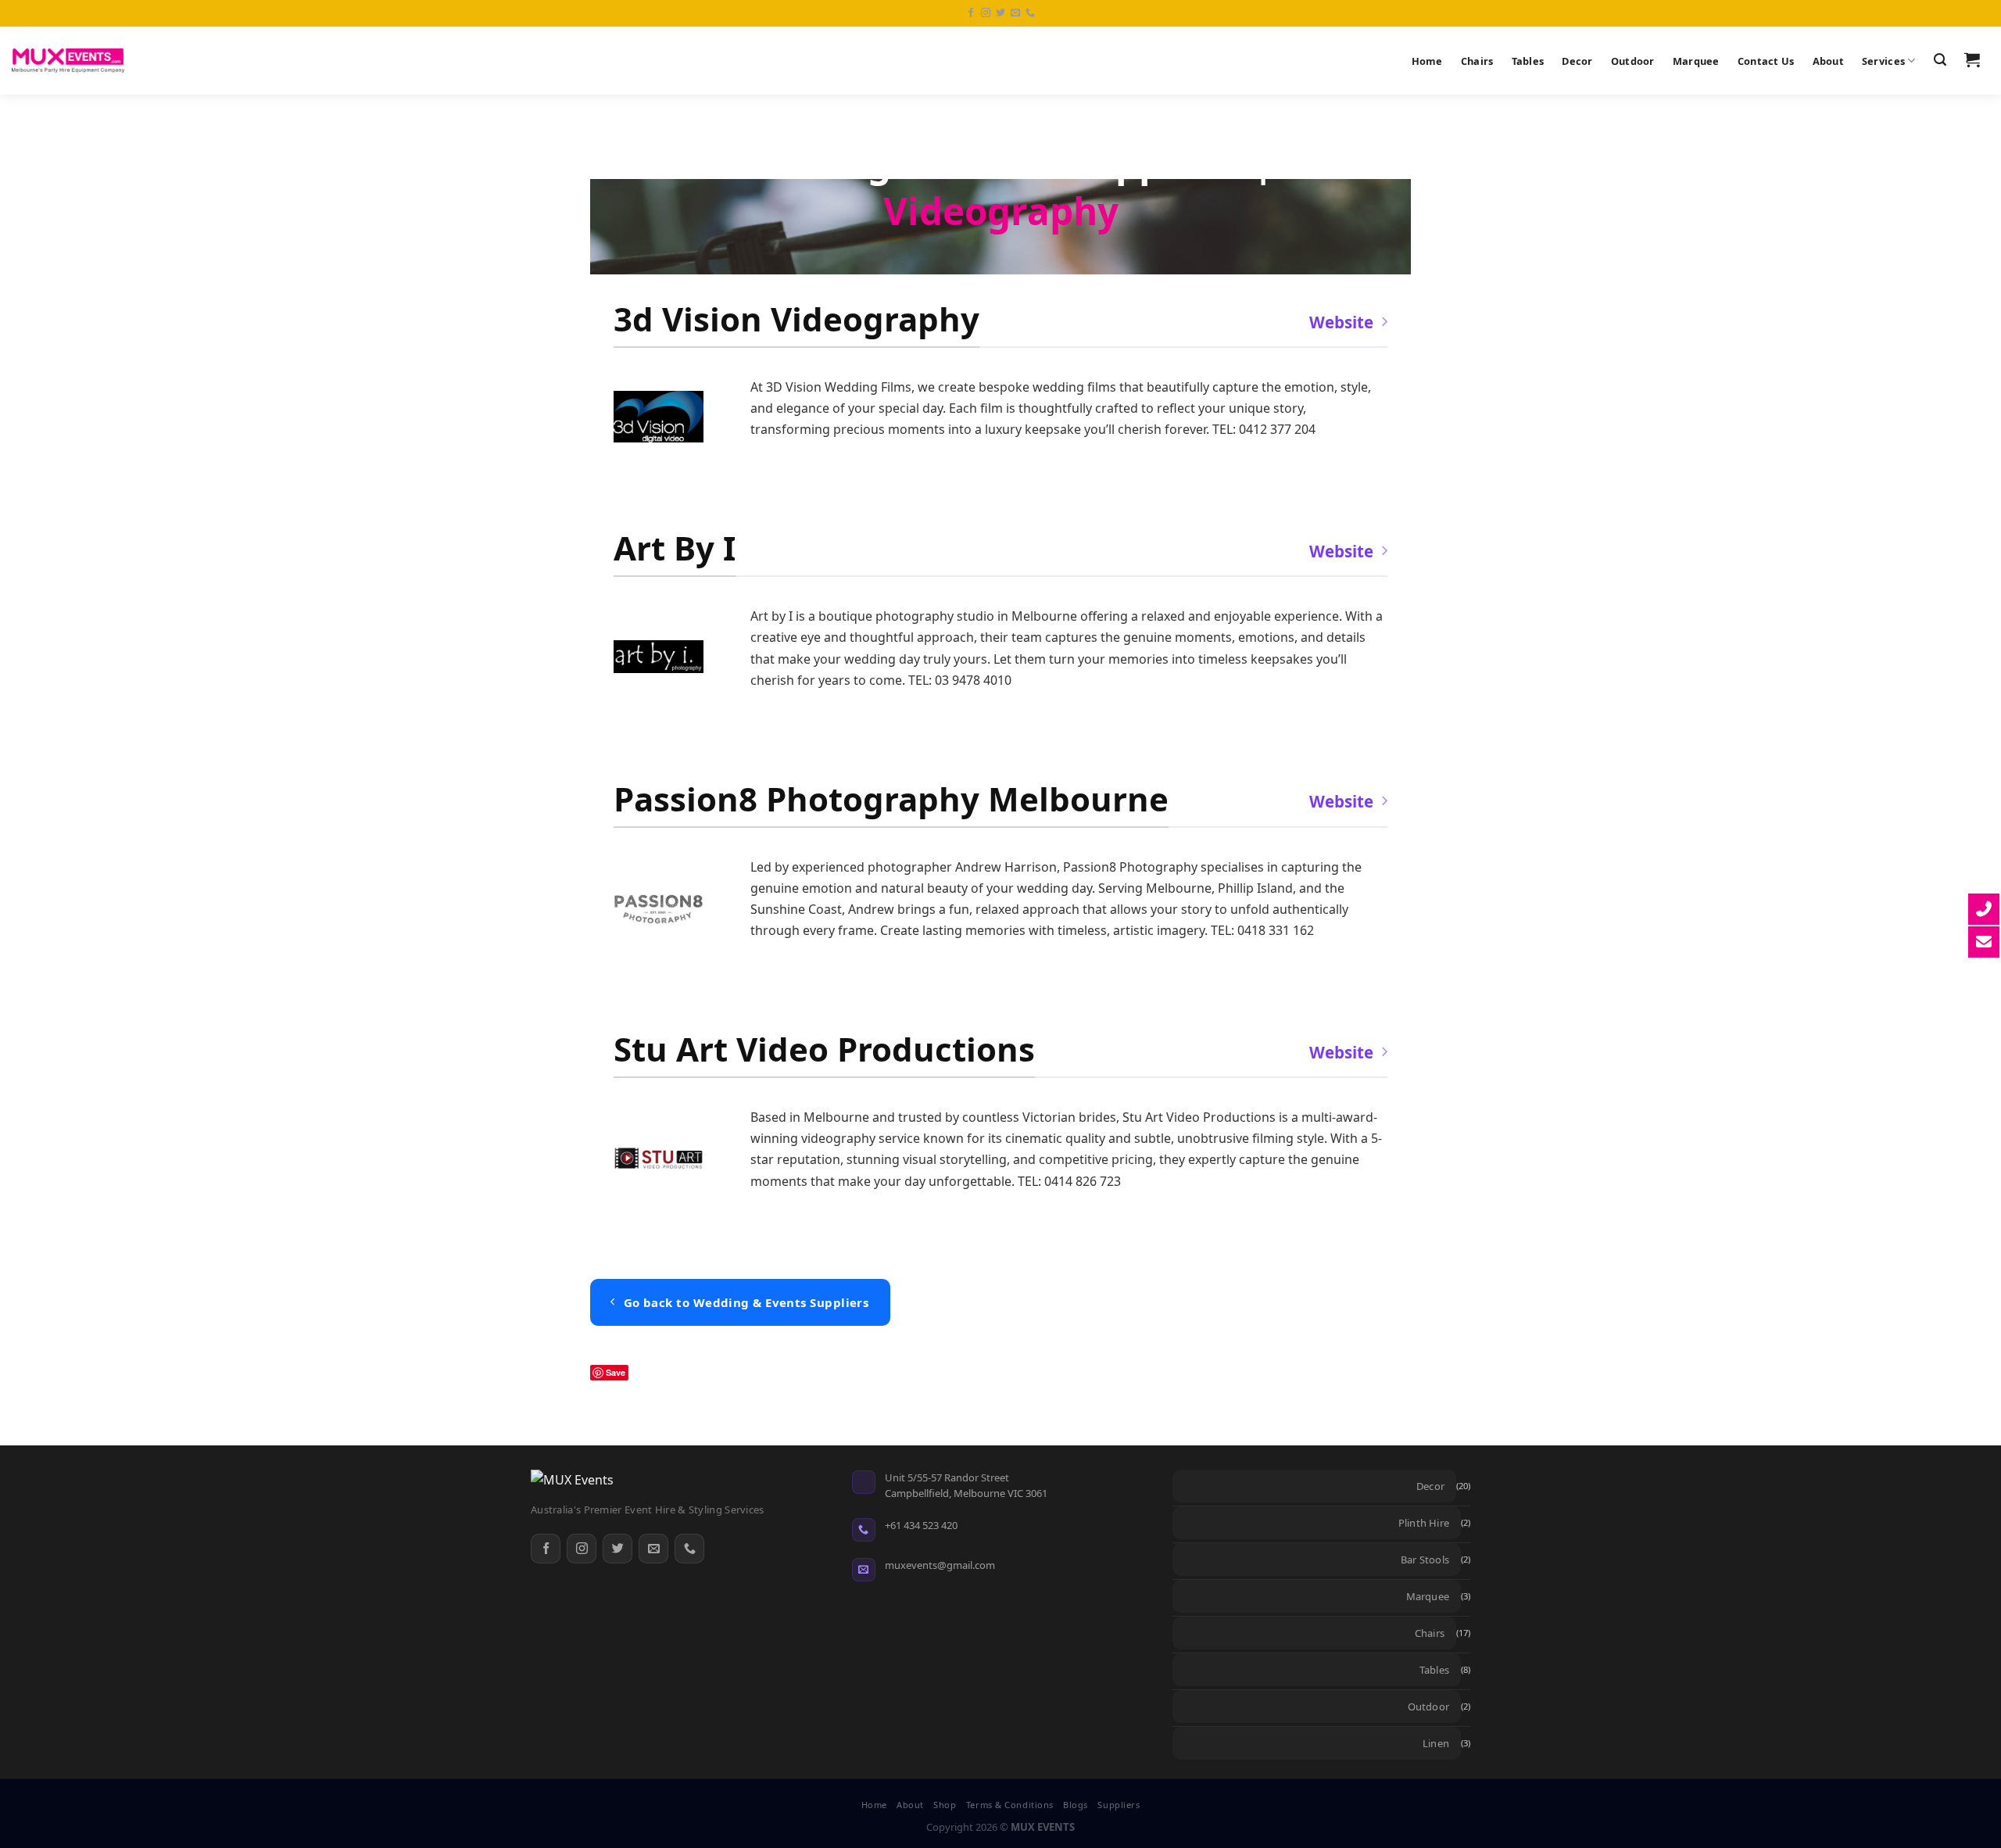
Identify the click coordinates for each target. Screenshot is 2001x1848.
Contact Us (1766, 61)
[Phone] (689, 1549)
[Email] (653, 1549)
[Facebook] (546, 1549)
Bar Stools (1425, 1560)
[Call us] (1030, 13)
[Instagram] (582, 1549)
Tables (1528, 61)
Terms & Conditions (1010, 1805)
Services (1883, 61)
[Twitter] (617, 1549)
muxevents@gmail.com (940, 1565)
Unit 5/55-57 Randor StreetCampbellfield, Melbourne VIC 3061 (966, 1486)
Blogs (1076, 1805)
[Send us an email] (1015, 13)
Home (1427, 61)
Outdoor (1633, 61)
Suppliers (1119, 1805)
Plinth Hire (1424, 1523)
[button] (1940, 60)
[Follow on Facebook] (971, 13)
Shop (945, 1805)
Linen (1436, 1743)
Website (1341, 322)
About (1828, 61)
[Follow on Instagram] (986, 13)
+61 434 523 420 (921, 1525)
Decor (1577, 61)
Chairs (1477, 61)
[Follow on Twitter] (1000, 13)
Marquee (1696, 61)
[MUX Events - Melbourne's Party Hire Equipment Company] (68, 61)
